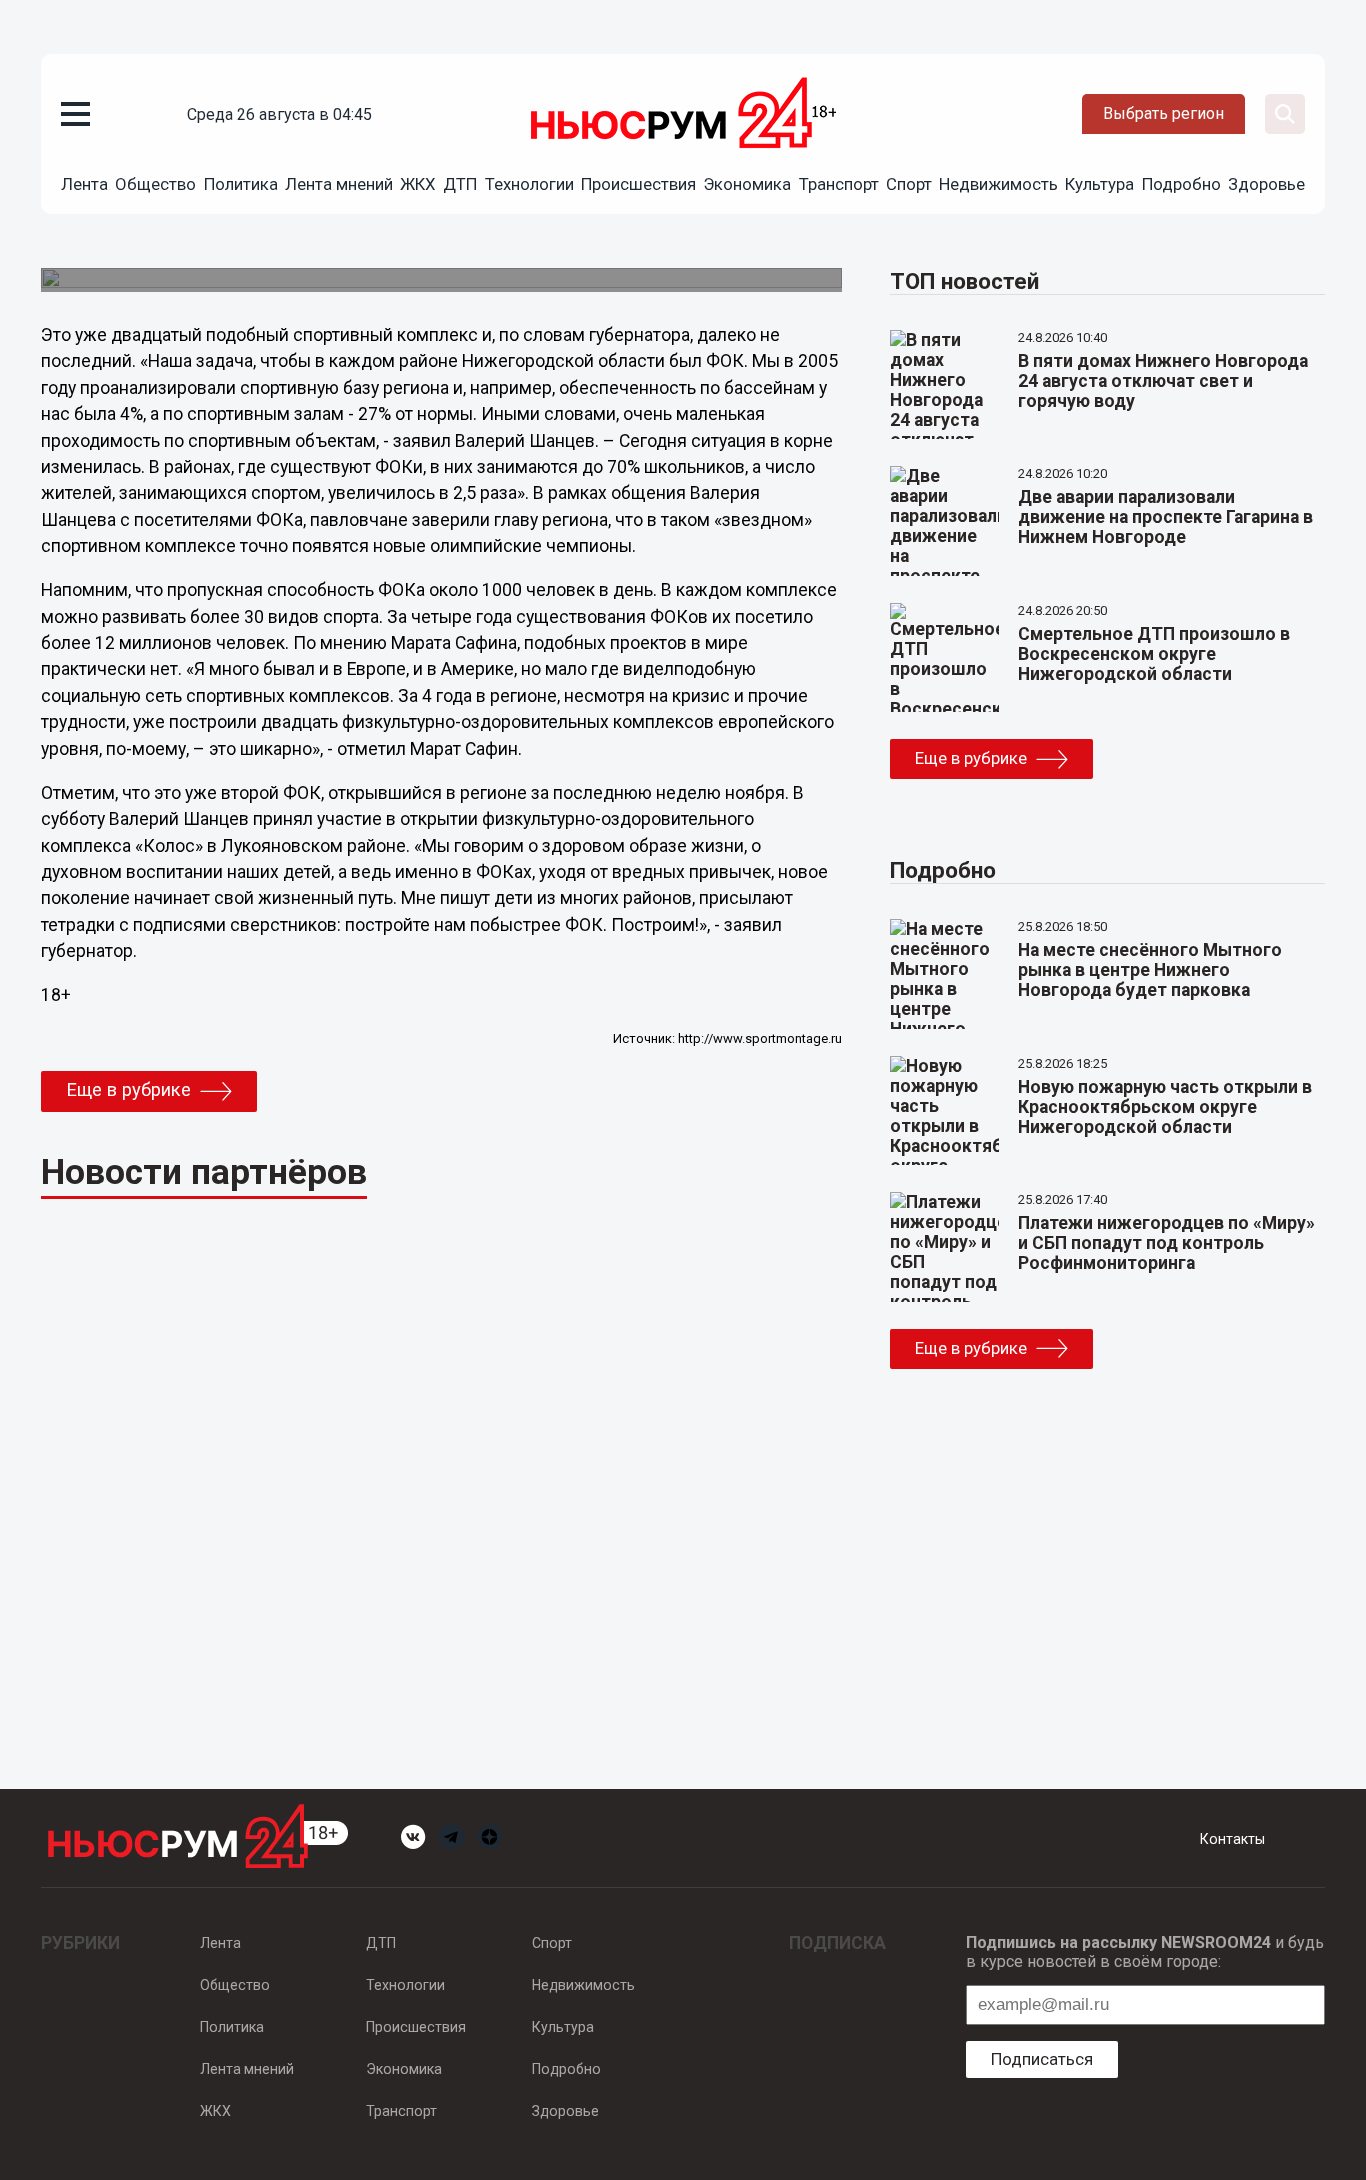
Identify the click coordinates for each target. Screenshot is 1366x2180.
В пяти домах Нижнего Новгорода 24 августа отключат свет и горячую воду (1163, 381)
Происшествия (638, 184)
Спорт (909, 184)
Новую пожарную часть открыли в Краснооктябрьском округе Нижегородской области (1165, 1107)
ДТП (460, 184)
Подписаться (1042, 2059)
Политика (241, 184)
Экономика (747, 184)
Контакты (1232, 1839)
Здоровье (1266, 184)
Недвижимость (998, 184)
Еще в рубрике (128, 1090)
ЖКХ (418, 184)
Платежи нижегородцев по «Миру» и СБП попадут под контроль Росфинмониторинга (1166, 1243)
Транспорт (839, 184)
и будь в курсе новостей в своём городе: (1145, 1952)
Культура (1099, 184)
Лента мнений (339, 184)
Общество (155, 184)
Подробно (1181, 184)
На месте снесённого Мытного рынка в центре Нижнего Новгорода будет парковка (1150, 970)
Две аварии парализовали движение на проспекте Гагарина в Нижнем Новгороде (1165, 517)
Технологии (529, 184)
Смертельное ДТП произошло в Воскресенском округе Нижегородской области (1154, 654)
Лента (84, 184)
